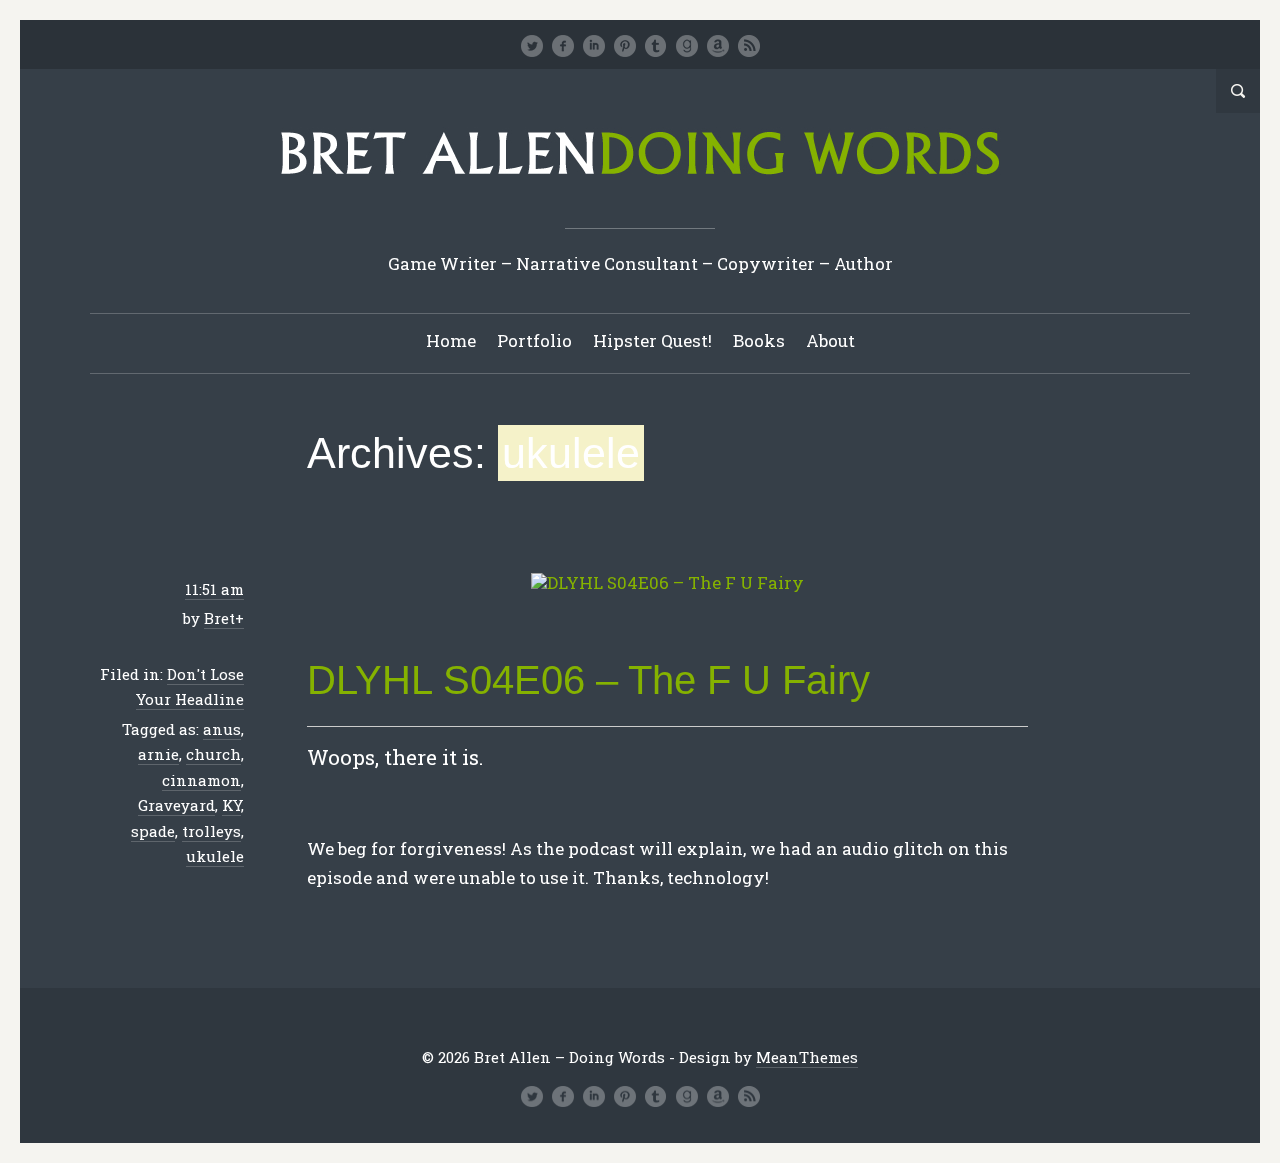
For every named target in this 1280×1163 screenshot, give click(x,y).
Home (451, 340)
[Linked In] (594, 46)
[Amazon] (718, 46)
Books (759, 340)
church (213, 754)
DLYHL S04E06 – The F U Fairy (588, 680)
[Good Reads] (687, 46)
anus (222, 729)
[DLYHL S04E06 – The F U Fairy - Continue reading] (667, 583)
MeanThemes (807, 1057)
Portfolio (534, 340)
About (830, 340)
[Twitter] (532, 46)
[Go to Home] (640, 181)
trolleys (211, 831)
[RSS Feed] (749, 46)
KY (231, 805)
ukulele (215, 856)
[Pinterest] (625, 46)
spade (153, 831)
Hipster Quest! (652, 340)
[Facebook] (563, 46)
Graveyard (176, 805)
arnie (158, 754)
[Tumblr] (656, 46)
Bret (219, 618)
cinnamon (201, 780)
